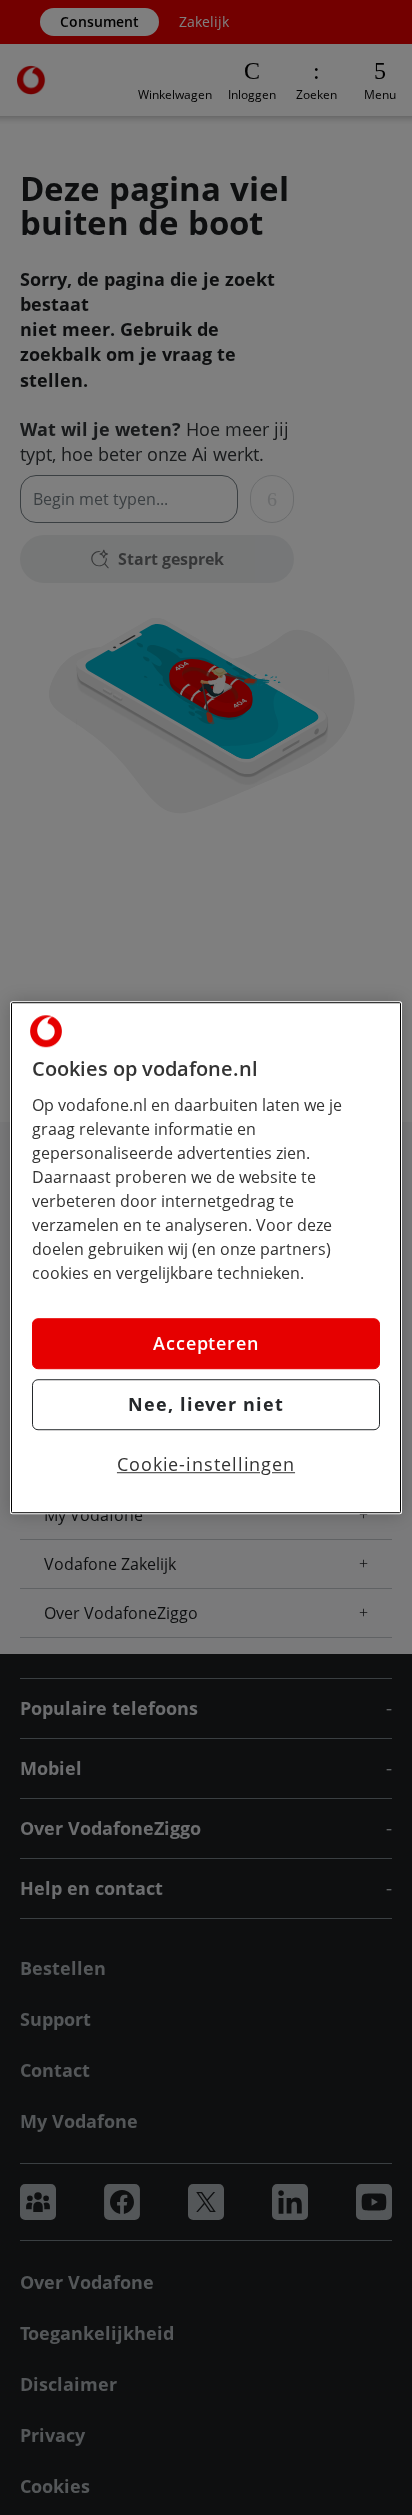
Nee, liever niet (205, 1404)
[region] (205, 1258)
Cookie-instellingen (206, 1464)
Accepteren (206, 1343)
